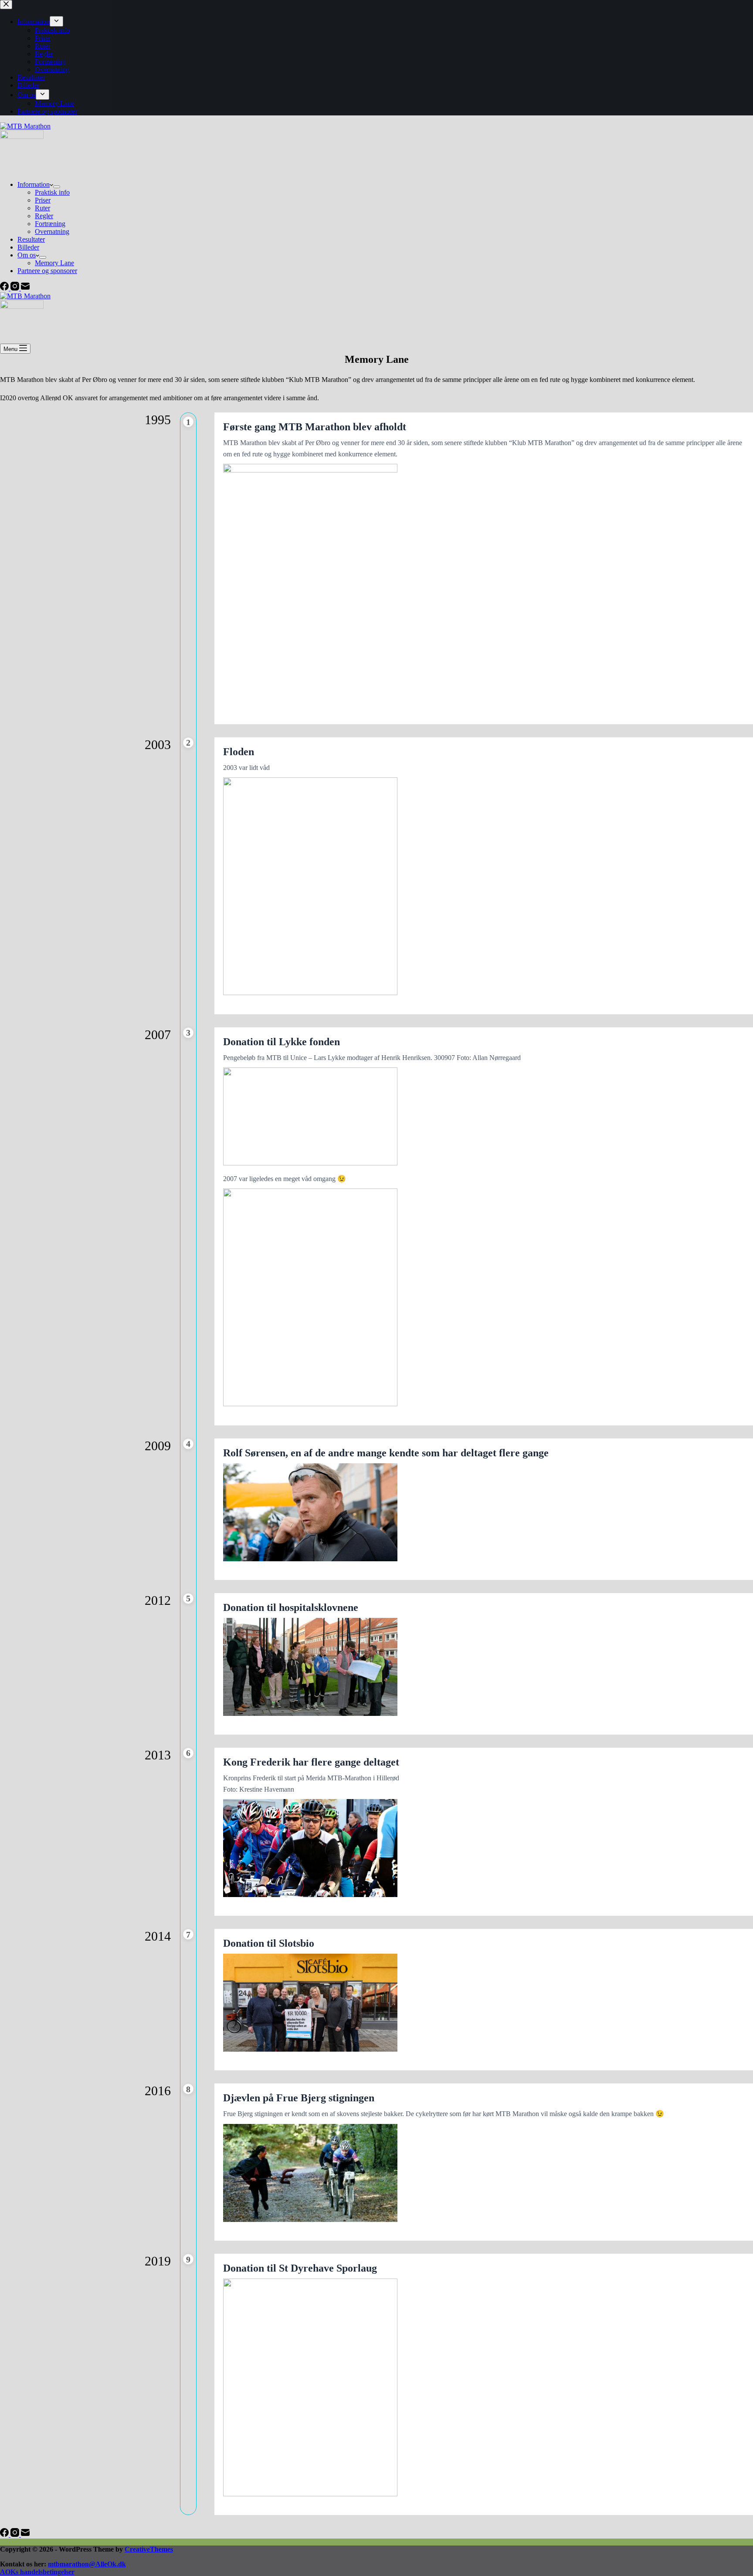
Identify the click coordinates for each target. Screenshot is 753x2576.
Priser (43, 200)
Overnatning (52, 231)
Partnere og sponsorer (47, 271)
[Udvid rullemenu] (57, 187)
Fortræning (50, 224)
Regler (44, 216)
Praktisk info (52, 192)
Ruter (42, 208)
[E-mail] (25, 288)
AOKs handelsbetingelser (37, 2572)
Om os (27, 255)
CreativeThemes (149, 2549)
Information (34, 184)
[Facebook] (5, 288)
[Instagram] (16, 288)
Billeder (28, 247)
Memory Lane (54, 263)
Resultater (31, 239)
